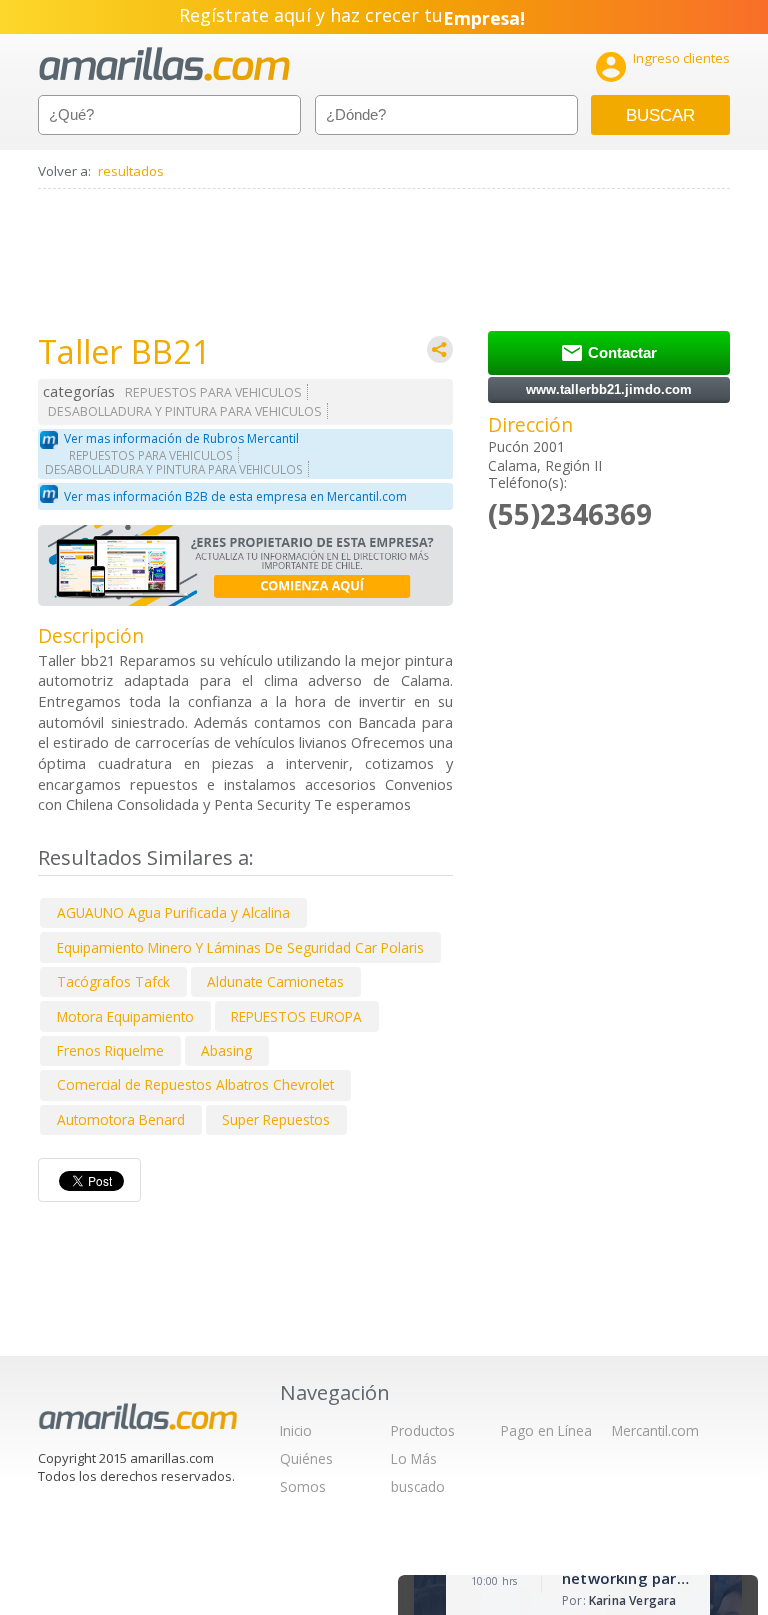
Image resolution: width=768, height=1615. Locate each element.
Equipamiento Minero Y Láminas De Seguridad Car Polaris (240, 947)
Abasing (226, 1050)
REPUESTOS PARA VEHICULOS (213, 392)
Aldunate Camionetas (275, 981)
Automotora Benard (121, 1119)
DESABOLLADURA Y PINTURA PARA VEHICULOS (185, 411)
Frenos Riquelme (110, 1050)
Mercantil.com (655, 1430)
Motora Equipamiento (125, 1016)
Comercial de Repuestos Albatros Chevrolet (195, 1084)
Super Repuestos (276, 1119)
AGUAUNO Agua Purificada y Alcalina (173, 912)
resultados (131, 171)
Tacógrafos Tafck (113, 981)
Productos (423, 1430)
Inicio (296, 1430)
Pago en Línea (546, 1430)
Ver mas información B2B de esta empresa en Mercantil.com (235, 496)
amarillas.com (164, 64)
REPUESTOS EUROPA (296, 1016)
